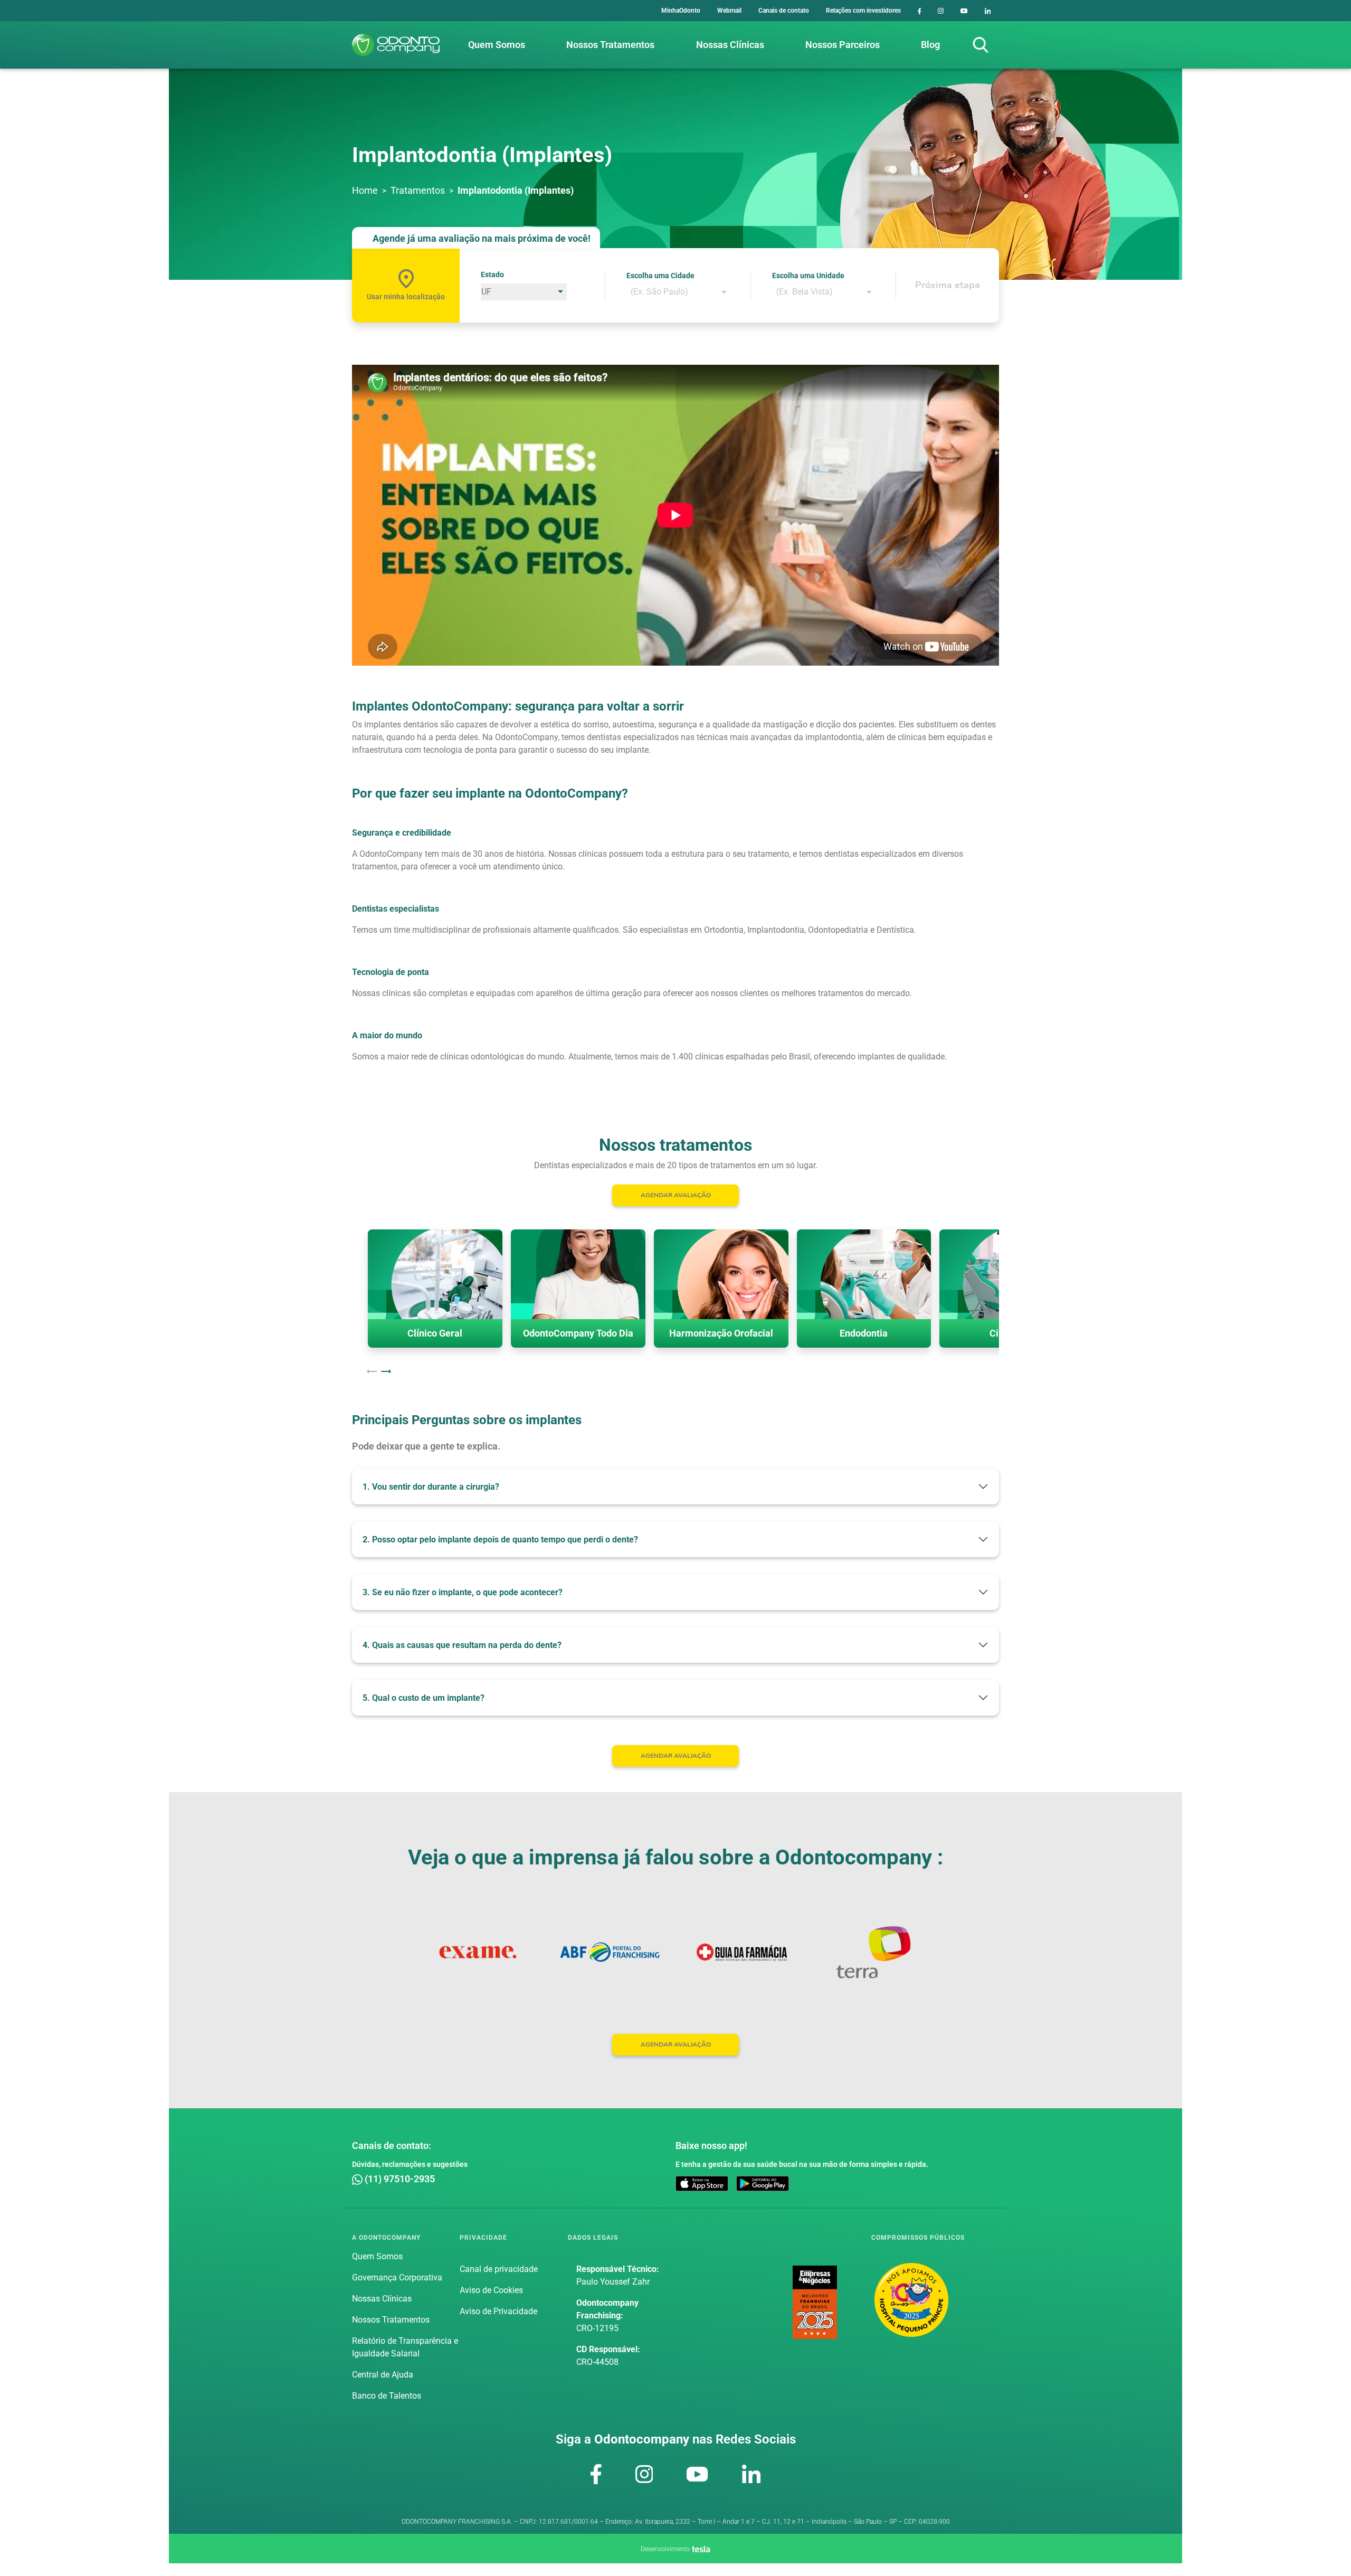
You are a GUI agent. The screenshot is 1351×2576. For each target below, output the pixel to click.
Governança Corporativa (397, 2277)
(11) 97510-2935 (399, 2179)
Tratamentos (418, 190)
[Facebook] (920, 11)
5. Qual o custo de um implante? (424, 1698)
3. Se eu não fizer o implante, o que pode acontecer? (463, 1592)
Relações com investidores (863, 11)
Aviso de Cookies (491, 2290)
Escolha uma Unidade (808, 276)
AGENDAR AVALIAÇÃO (676, 1195)
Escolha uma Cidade (660, 276)
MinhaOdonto (681, 11)
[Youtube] (964, 11)
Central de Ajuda (383, 2375)
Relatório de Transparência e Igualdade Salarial (405, 2347)
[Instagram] (941, 11)
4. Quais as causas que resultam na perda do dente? (462, 1645)
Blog (930, 45)
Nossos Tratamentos (610, 45)
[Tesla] (701, 2548)
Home (365, 190)
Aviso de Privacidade (498, 2311)
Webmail (729, 11)
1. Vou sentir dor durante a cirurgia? (431, 1487)
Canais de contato (784, 11)
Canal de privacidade (499, 2269)
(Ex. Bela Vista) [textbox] (805, 292)
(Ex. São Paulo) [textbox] (659, 292)
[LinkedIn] (988, 11)
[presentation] (372, 1371)
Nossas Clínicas (730, 45)
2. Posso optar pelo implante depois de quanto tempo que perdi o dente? (500, 1540)
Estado (492, 274)
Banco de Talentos (387, 2396)
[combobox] (678, 292)
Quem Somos (497, 45)
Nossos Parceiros (843, 45)
